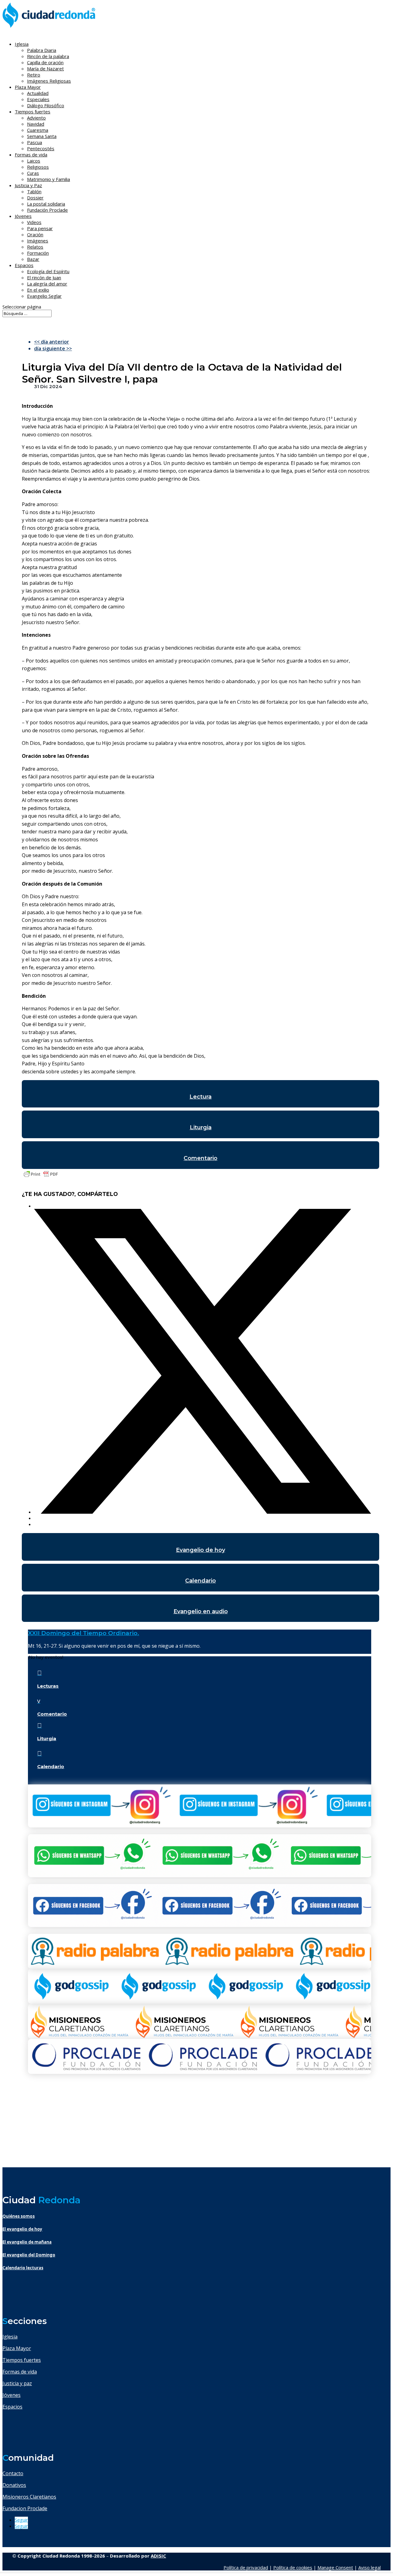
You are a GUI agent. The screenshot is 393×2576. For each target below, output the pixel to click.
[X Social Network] (203, 1512)
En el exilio (38, 290)
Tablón (34, 191)
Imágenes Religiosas (49, 81)
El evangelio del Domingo (29, 2255)
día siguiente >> (53, 348)
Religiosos (38, 167)
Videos (34, 222)
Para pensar (40, 228)
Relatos (35, 247)
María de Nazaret (45, 69)
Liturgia (201, 1127)
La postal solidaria (46, 204)
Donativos (14, 2485)
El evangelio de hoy (22, 2229)
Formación (38, 253)
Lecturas (48, 1686)
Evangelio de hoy (200, 1550)
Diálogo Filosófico (46, 105)
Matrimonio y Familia (49, 179)
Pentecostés (41, 148)
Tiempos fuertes (22, 2360)
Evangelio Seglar (44, 296)
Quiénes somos (19, 2216)
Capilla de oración (45, 62)
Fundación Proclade (47, 210)
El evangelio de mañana (27, 2242)
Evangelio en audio (201, 1611)
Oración (35, 234)
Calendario (200, 1581)
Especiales (38, 99)
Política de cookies (293, 2567)
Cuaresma (38, 130)
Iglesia (10, 2337)
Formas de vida (20, 2372)
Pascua (35, 142)
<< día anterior (52, 342)
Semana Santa (42, 136)
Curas (33, 173)
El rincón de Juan (44, 277)
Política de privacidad (246, 2567)
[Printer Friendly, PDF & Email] (41, 1177)
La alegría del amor (47, 284)
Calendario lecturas (23, 2268)
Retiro (34, 75)
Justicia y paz (17, 2383)
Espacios (24, 265)
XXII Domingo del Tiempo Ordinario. (84, 1633)
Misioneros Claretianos (29, 2497)
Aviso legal (370, 2567)
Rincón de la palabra (48, 56)
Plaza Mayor (17, 2348)
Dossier (35, 198)
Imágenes (38, 241)
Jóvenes (12, 2395)
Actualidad (38, 93)
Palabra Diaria (42, 50)
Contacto (13, 2473)
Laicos (34, 161)
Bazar (33, 259)
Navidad (36, 124)
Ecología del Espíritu (48, 271)
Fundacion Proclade (25, 2508)
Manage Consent (335, 2567)
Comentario (200, 1158)
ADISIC (158, 2556)
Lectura (200, 1097)
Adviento (36, 118)
